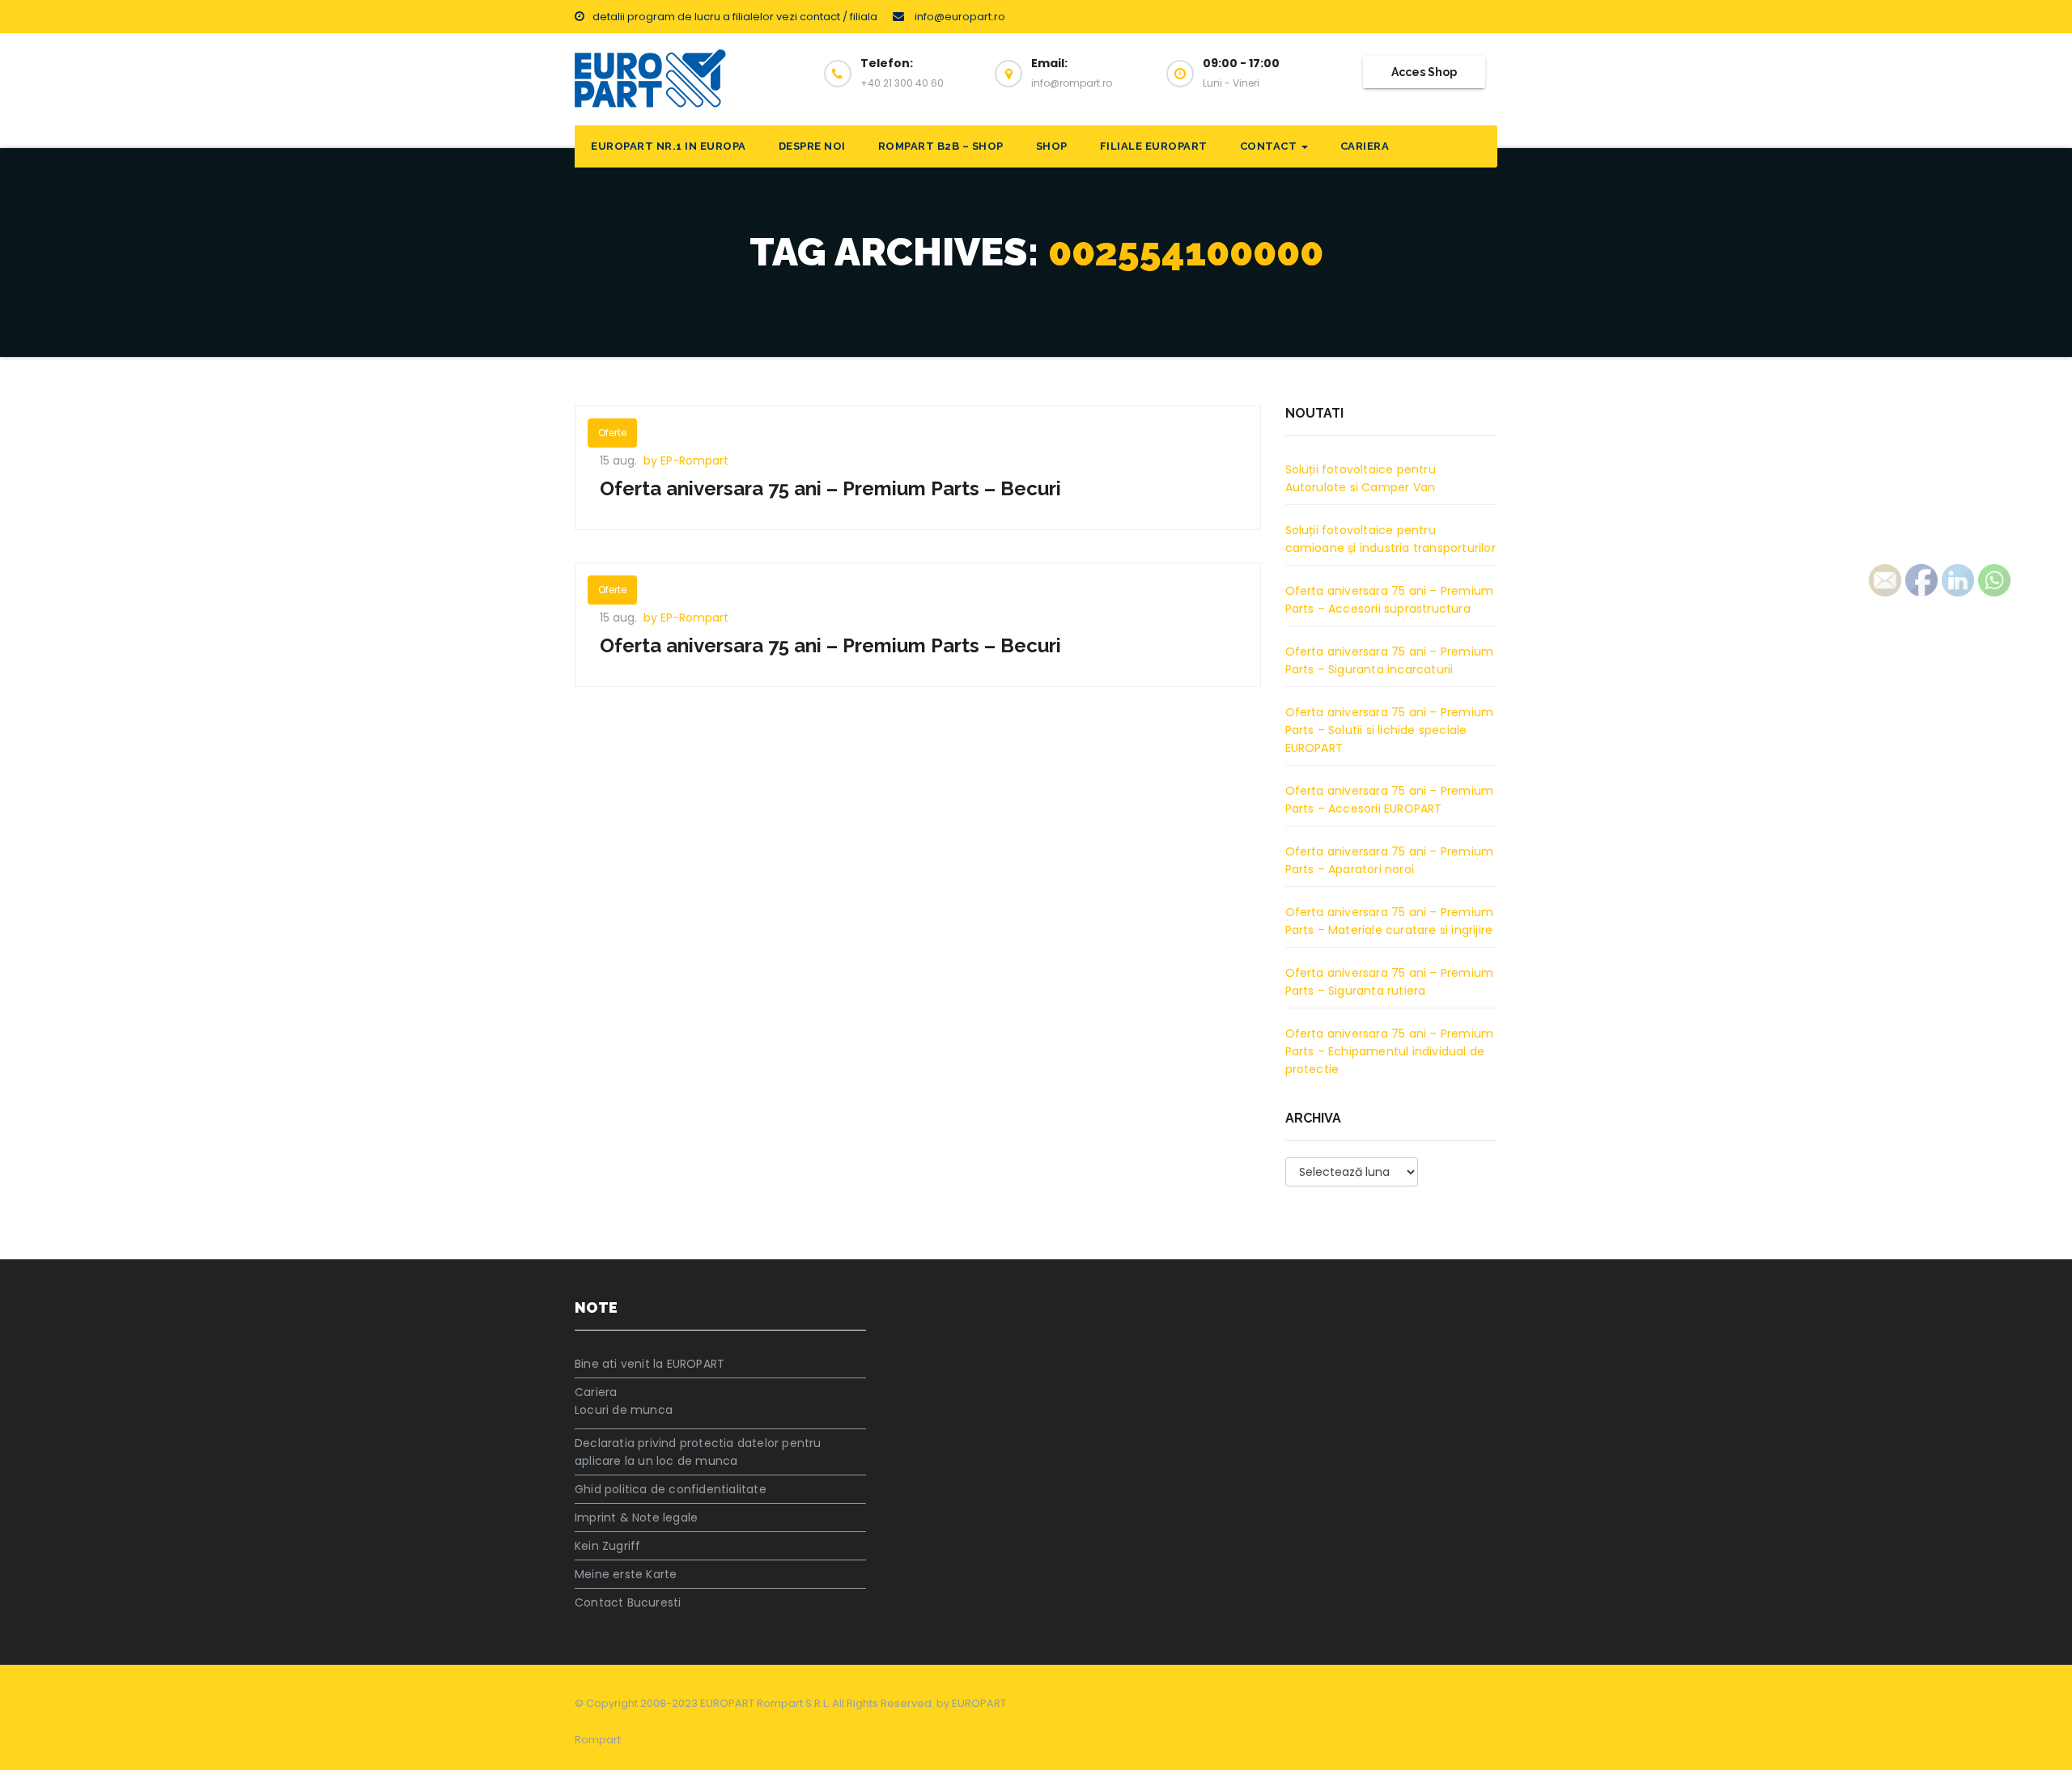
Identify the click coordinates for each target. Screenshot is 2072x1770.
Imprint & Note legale (636, 1517)
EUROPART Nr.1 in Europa (669, 146)
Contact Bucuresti (628, 1602)
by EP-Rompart (686, 461)
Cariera (1365, 146)
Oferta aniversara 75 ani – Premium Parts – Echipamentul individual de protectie (1390, 1051)
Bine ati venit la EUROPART (650, 1364)
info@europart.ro (959, 17)
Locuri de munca (624, 1410)
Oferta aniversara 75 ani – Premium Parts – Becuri (830, 488)
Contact (1270, 146)
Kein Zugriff (607, 1546)
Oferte (612, 433)
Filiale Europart (1154, 146)
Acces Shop (1424, 72)
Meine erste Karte (626, 1574)
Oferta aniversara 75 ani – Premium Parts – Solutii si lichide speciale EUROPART (1390, 730)
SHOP (1052, 146)
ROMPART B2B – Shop (941, 146)
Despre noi (812, 146)
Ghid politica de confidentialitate (671, 1489)
